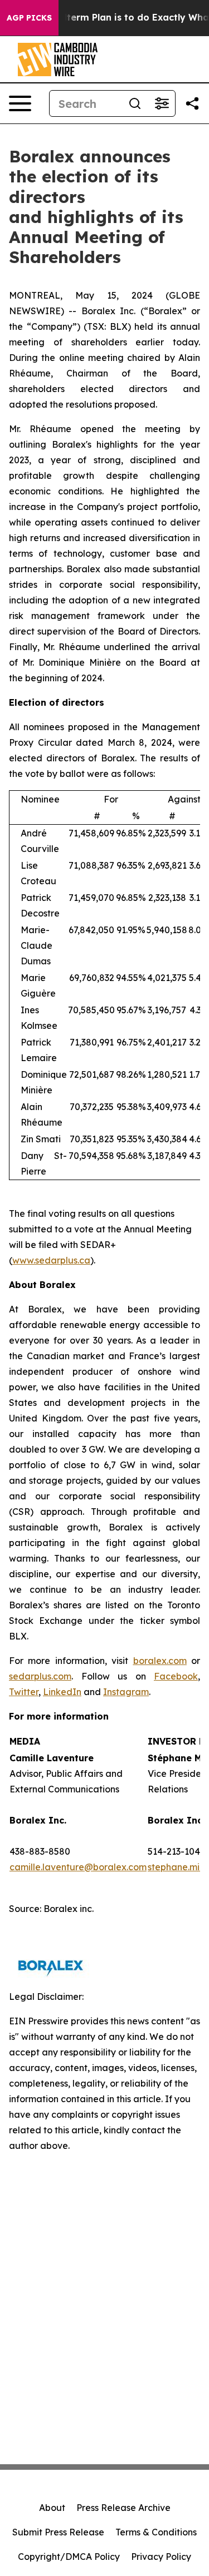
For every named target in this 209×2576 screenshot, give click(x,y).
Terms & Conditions (156, 2532)
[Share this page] (192, 103)
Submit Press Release (58, 2532)
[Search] (135, 103)
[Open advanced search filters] (162, 103)
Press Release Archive (123, 2508)
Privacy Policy (161, 2557)
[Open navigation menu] (20, 103)
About (52, 2508)
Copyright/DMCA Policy (69, 2557)
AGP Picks (29, 18)
